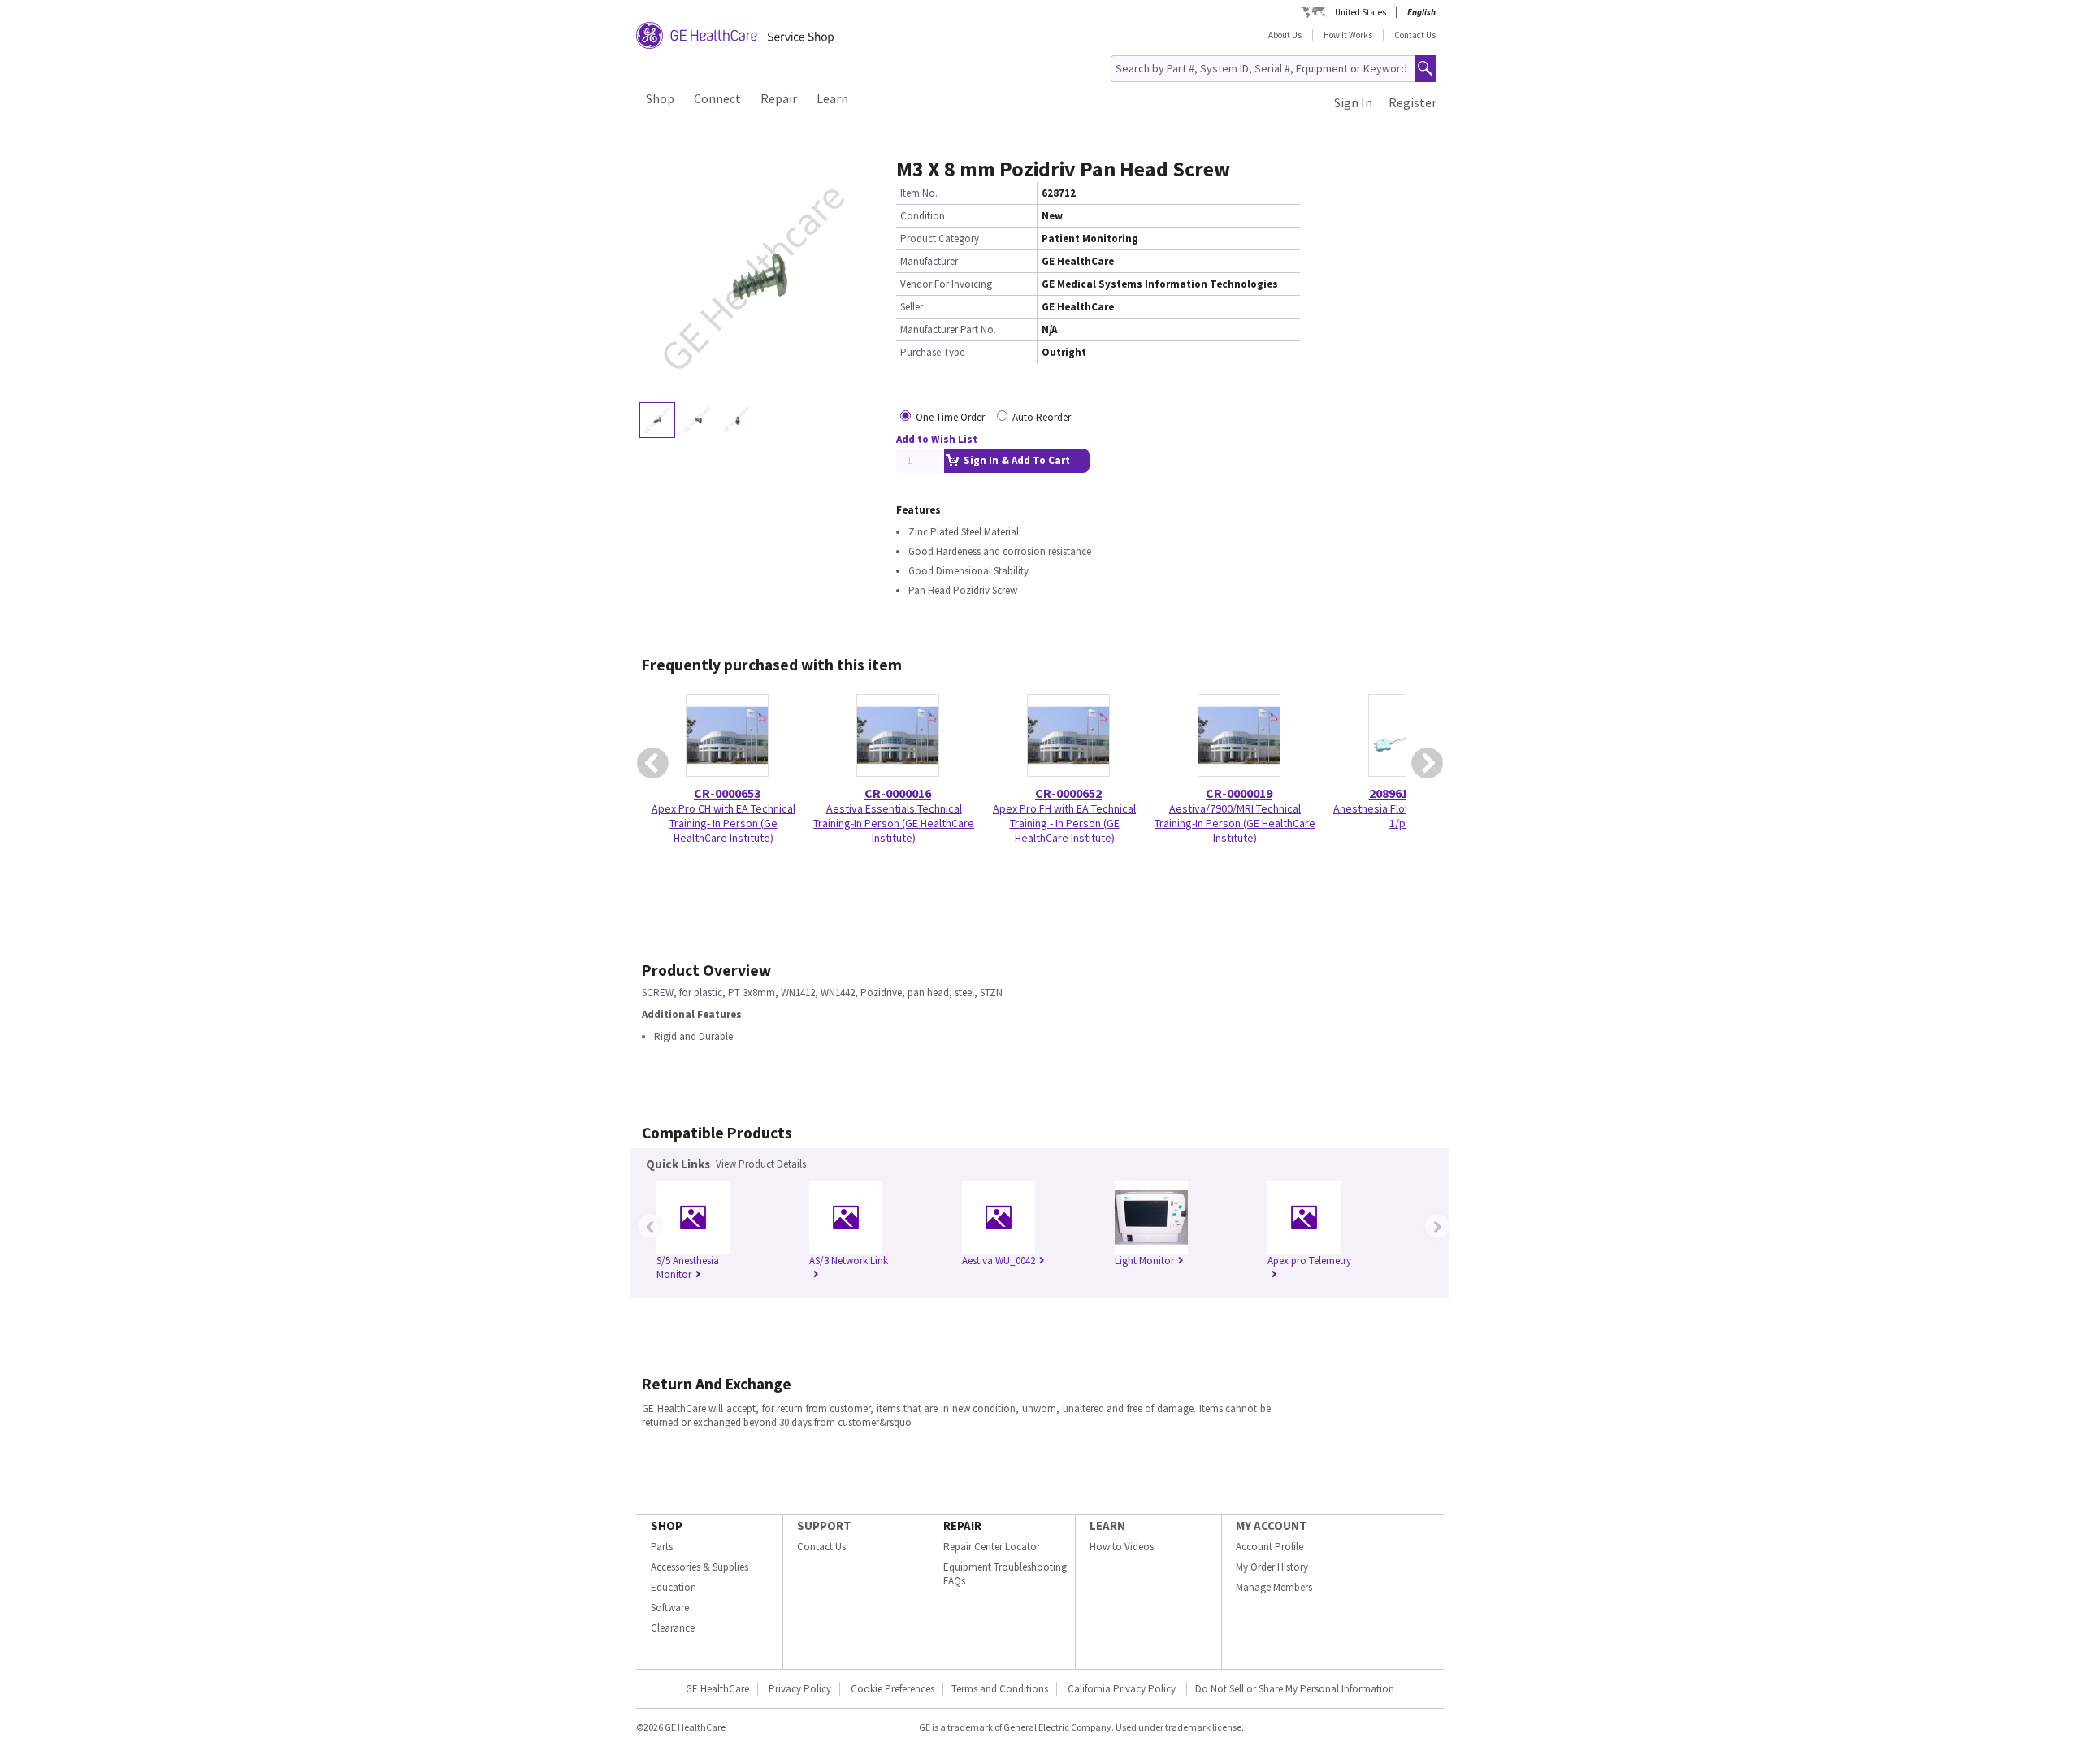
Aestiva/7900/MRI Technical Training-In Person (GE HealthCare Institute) (1235, 823)
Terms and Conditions (1000, 1689)
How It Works (1348, 35)
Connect (717, 98)
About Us (1285, 35)
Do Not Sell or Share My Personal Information (1295, 1689)
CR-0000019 (1239, 793)
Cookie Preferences (893, 1689)
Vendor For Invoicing (946, 284)
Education (674, 1587)
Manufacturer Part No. (948, 329)
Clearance (673, 1628)
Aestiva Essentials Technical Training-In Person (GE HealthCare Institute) (894, 823)
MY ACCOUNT (1272, 1526)
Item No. (919, 193)
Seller (912, 307)
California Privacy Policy (1123, 1689)
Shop (660, 98)
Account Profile (1270, 1547)
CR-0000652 (1068, 793)
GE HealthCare (717, 1689)
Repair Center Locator (992, 1547)
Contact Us (1415, 35)
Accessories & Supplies (700, 1567)
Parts (662, 1547)
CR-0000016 (898, 793)
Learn (832, 98)
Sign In (1353, 102)
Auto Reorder (1042, 417)
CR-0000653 (727, 793)
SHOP (667, 1526)
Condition (923, 216)
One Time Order (950, 417)
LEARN (1107, 1526)
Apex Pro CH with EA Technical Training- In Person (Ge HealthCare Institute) (724, 823)
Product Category (940, 238)
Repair (779, 98)
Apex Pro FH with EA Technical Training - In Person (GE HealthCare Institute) (1064, 823)
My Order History (1272, 1567)
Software (670, 1608)
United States (1361, 12)
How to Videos (1122, 1547)
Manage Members (1274, 1587)
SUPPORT (824, 1526)
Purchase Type (932, 352)
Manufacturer (929, 261)
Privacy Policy (800, 1689)
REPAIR (962, 1526)
